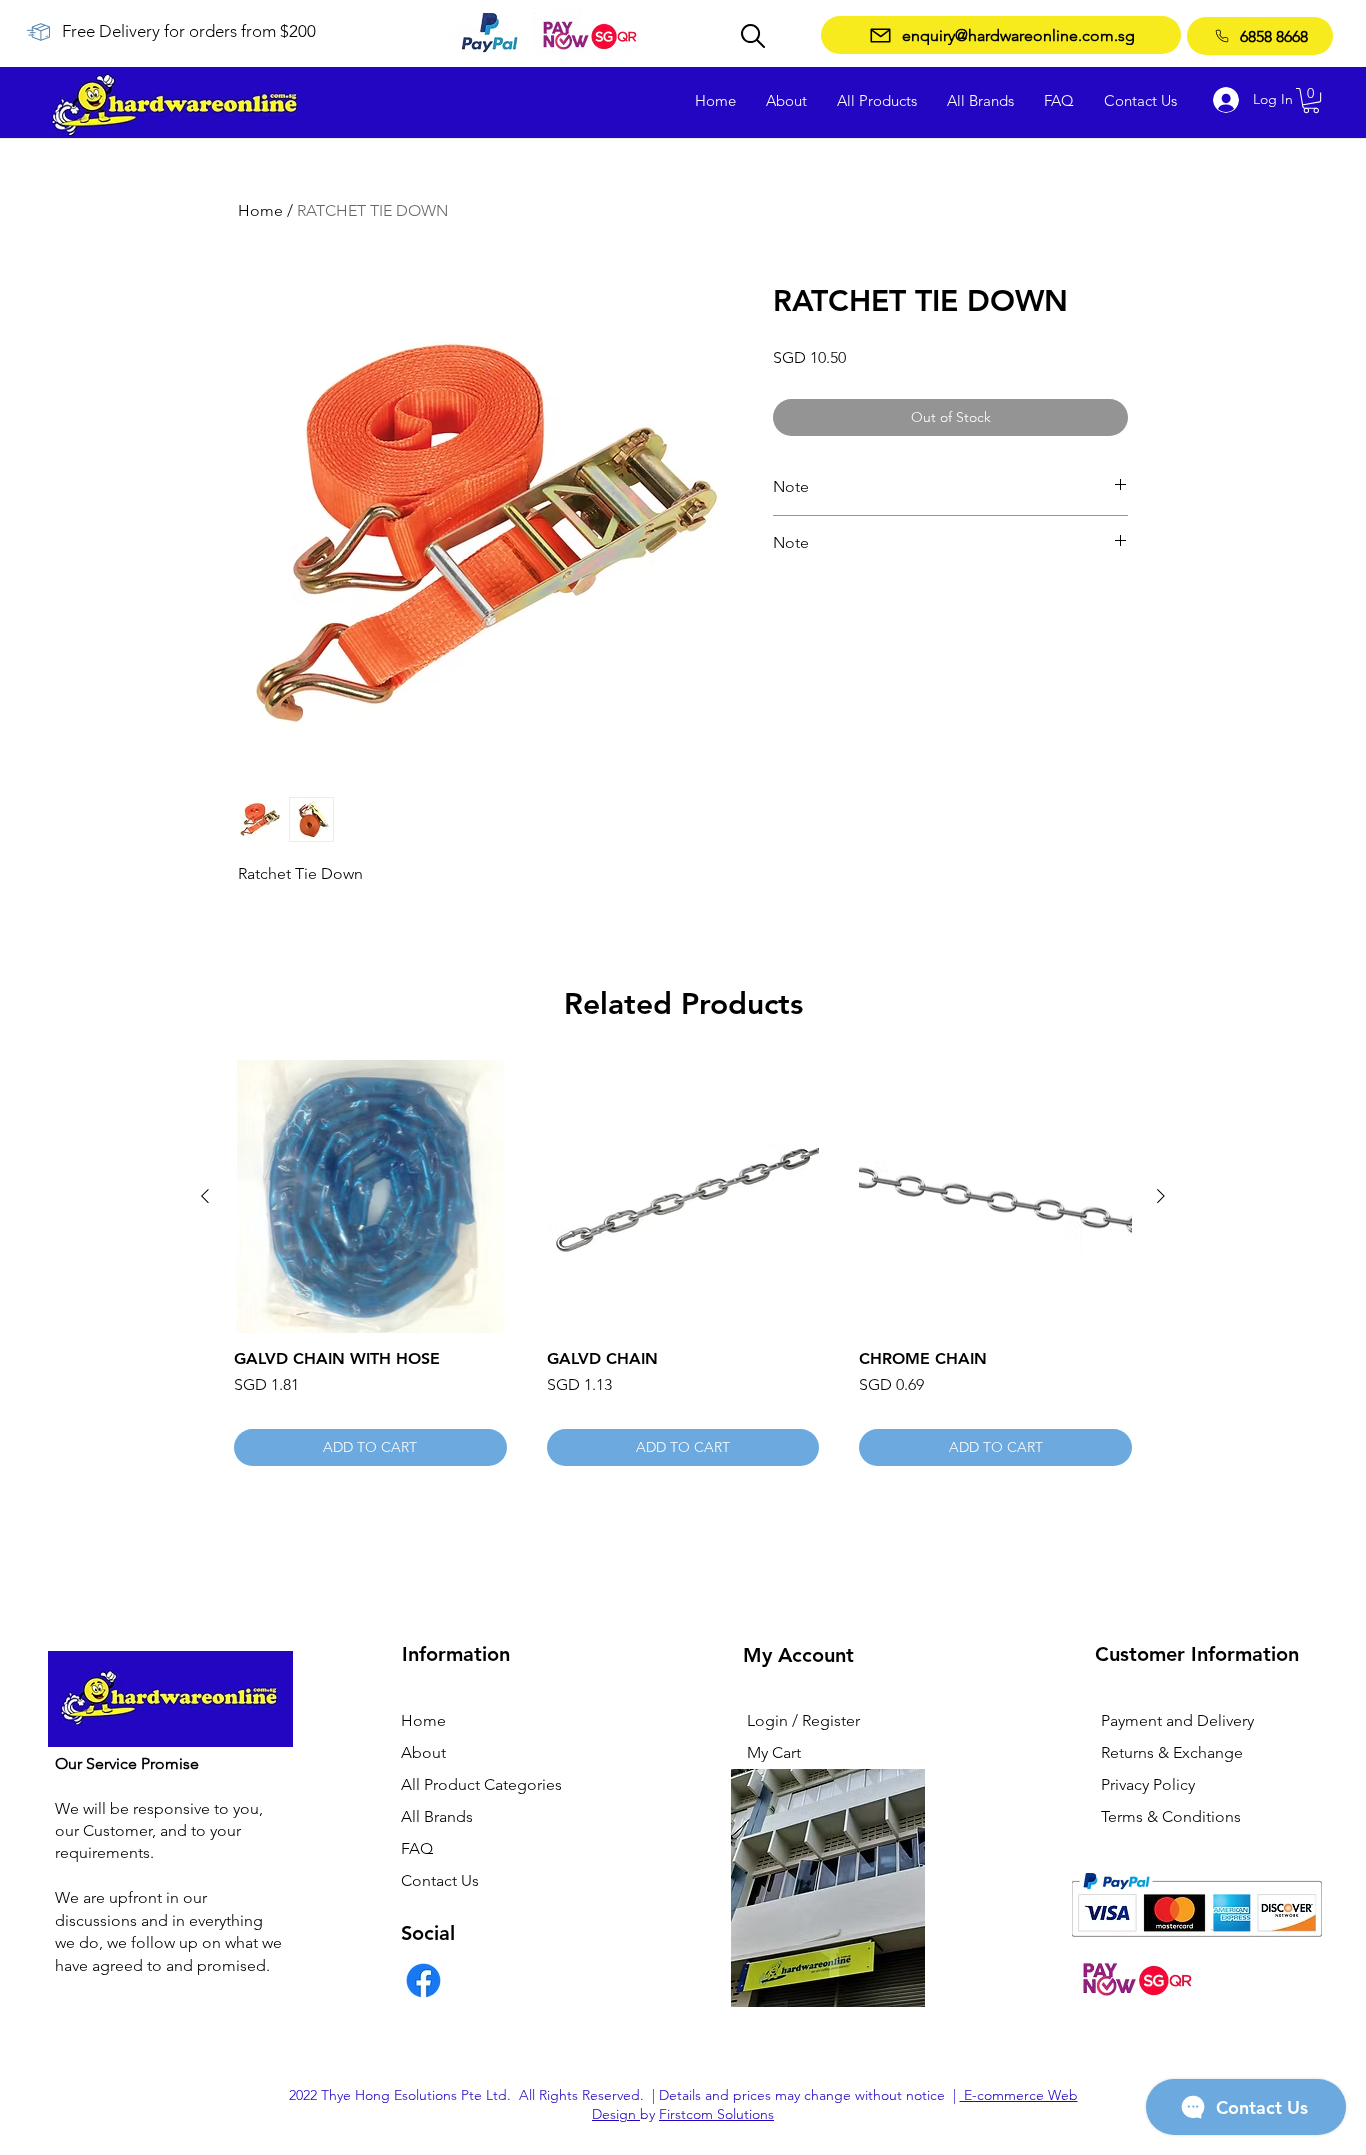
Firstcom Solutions (716, 2114)
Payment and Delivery (1177, 1720)
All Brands (437, 1816)
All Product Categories (481, 1784)
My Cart (774, 1752)
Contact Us (440, 1880)
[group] (683, 1263)
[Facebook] (423, 1980)
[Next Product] (1161, 1196)
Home (260, 210)
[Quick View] (370, 1196)
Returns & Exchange (1172, 1752)
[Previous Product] (205, 1196)
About (423, 1752)
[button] (1311, 100)
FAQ (417, 1848)
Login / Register (803, 1720)
